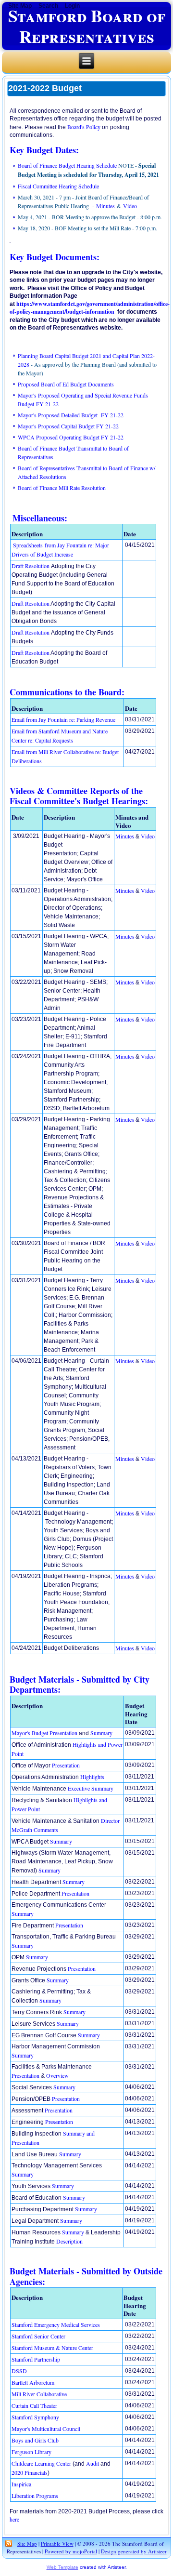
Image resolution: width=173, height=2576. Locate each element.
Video (130, 206)
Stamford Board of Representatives (87, 26)
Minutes (105, 206)
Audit (93, 2463)
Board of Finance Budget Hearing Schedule (67, 165)
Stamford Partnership (36, 2359)
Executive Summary (91, 1788)
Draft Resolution (31, 566)
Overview (57, 2075)
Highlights (92, 1777)
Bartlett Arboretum (33, 2382)
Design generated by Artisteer (134, 2551)
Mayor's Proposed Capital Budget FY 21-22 (68, 426)
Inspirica (21, 2484)
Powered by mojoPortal (71, 2551)
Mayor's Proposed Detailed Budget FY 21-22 (71, 415)
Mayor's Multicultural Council (46, 2429)
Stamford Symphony (35, 2417)
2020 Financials (30, 2472)
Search (48, 6)
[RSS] (9, 2544)
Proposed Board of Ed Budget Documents (66, 384)
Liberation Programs (35, 2496)
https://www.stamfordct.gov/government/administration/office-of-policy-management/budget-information (90, 308)
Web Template (62, 2567)
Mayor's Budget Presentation (44, 1733)
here (14, 2519)
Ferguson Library (31, 2452)
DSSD (19, 2371)
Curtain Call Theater (34, 2405)
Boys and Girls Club (35, 2440)
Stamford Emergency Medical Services (56, 2324)
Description (69, 2241)
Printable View (57, 2543)
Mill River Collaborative (39, 2394)
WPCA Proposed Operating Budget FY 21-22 (71, 437)
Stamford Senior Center (38, 2336)
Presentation (66, 1765)
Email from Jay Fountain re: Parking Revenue (63, 719)
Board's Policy (84, 127)
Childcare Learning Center (42, 2463)
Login (72, 6)
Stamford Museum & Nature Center (52, 2348)
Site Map (27, 2543)
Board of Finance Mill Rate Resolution (62, 488)
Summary (101, 1733)
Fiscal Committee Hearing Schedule (58, 186)
